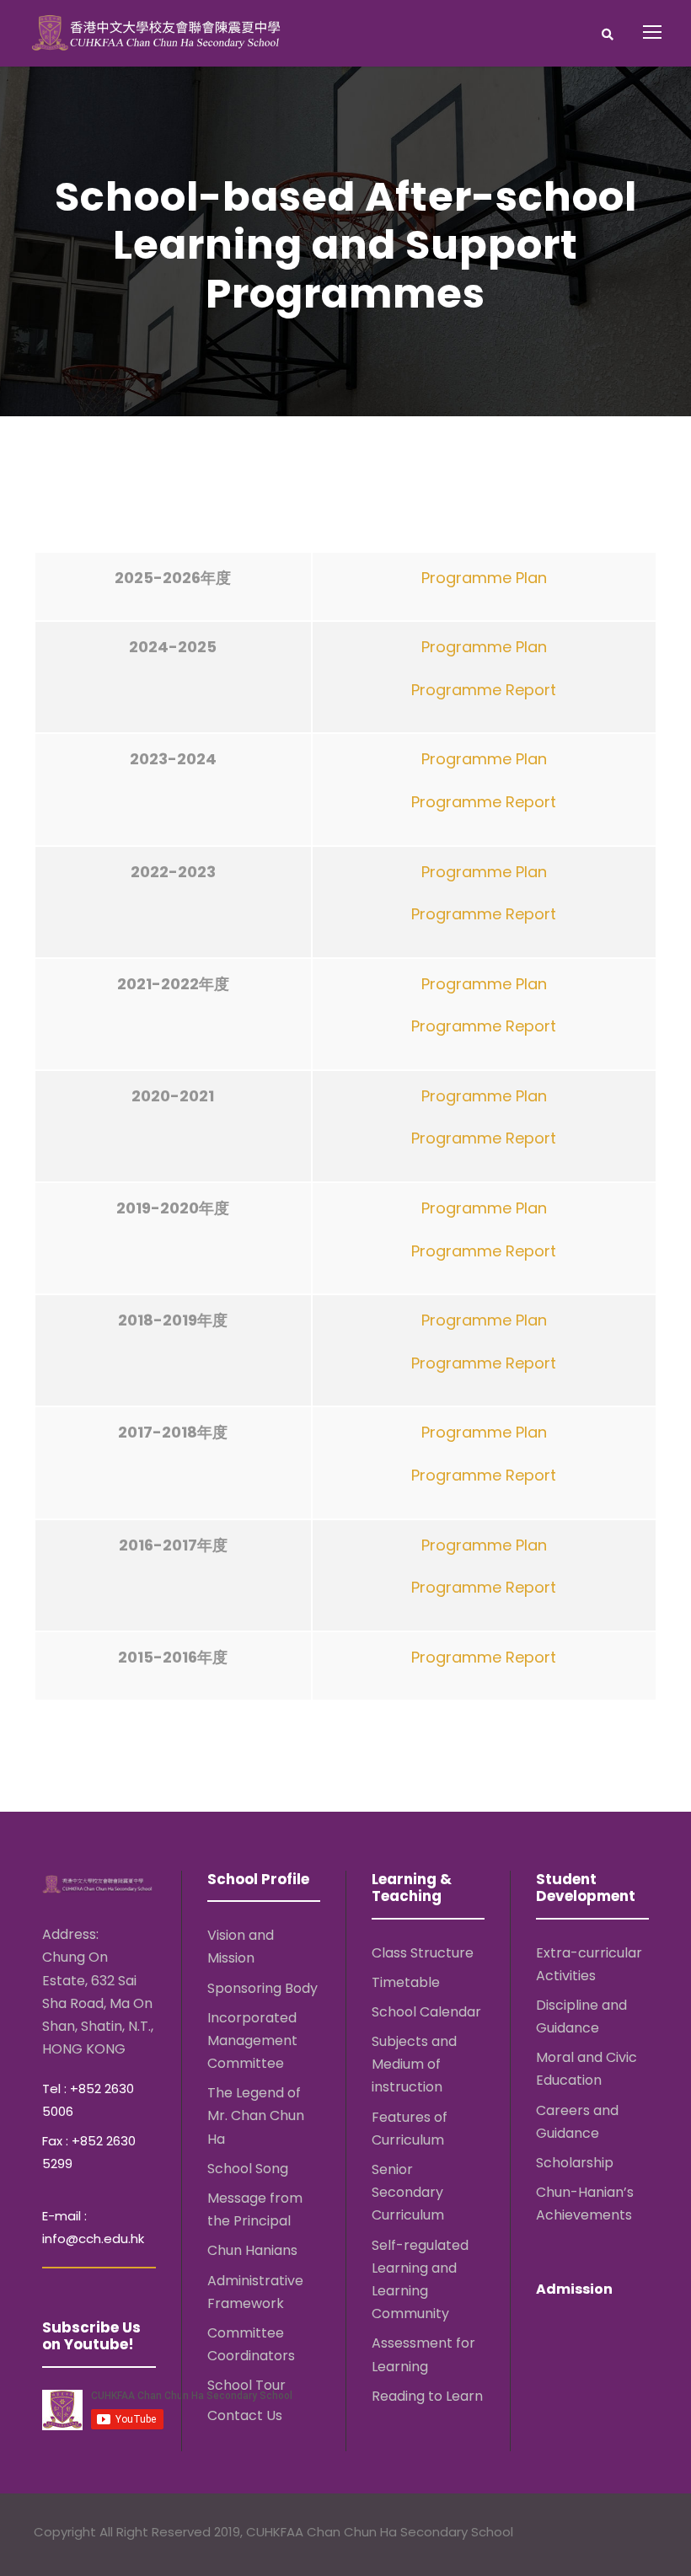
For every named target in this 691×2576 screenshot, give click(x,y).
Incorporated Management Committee (252, 2040)
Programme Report (484, 690)
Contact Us (245, 2415)
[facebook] (584, 2534)
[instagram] (649, 2534)
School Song (248, 2169)
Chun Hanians (252, 2250)
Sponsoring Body (262, 1988)
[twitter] (616, 2534)
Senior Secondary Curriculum (408, 2192)
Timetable (406, 1982)
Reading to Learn (427, 2396)
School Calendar (426, 2012)
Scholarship (575, 2163)
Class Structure (423, 1953)
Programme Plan (484, 578)
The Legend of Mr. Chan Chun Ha (256, 2115)
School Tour (246, 2385)
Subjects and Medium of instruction (414, 2064)
